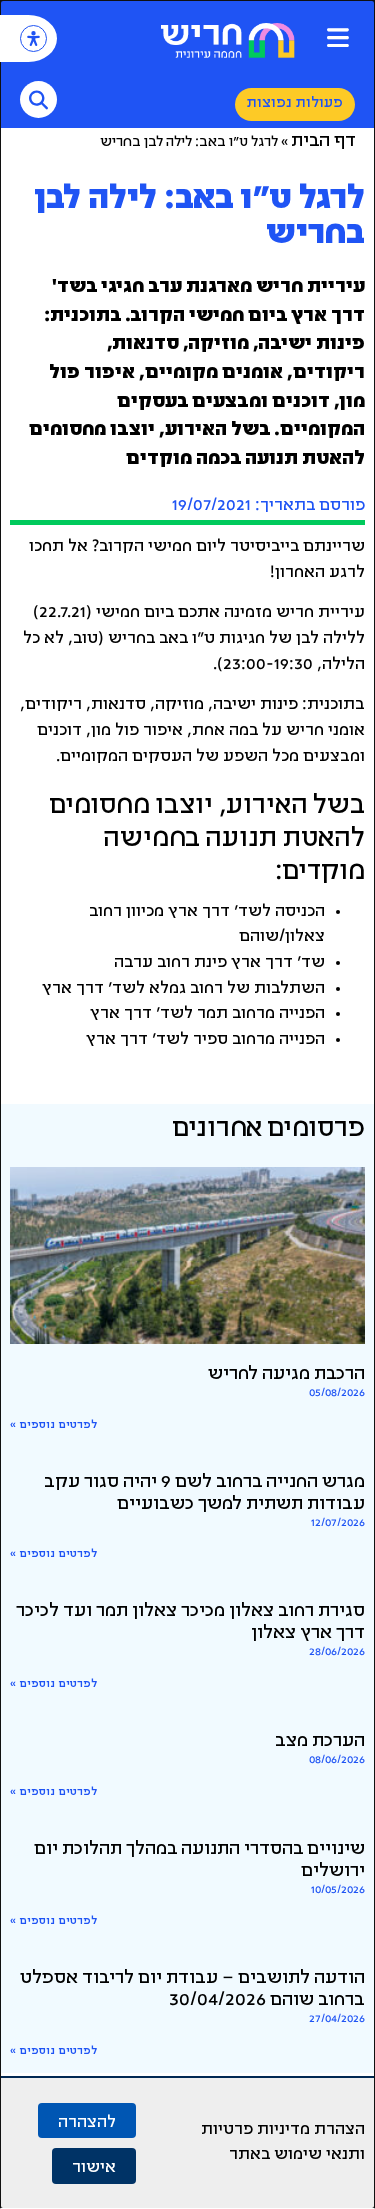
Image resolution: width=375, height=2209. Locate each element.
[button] (337, 37)
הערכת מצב (320, 1742)
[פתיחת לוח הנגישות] (33, 38)
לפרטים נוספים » (53, 1425)
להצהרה (87, 2120)
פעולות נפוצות (295, 103)
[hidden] (187, 1256)
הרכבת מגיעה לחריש (286, 1375)
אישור (94, 2165)
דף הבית (323, 142)
